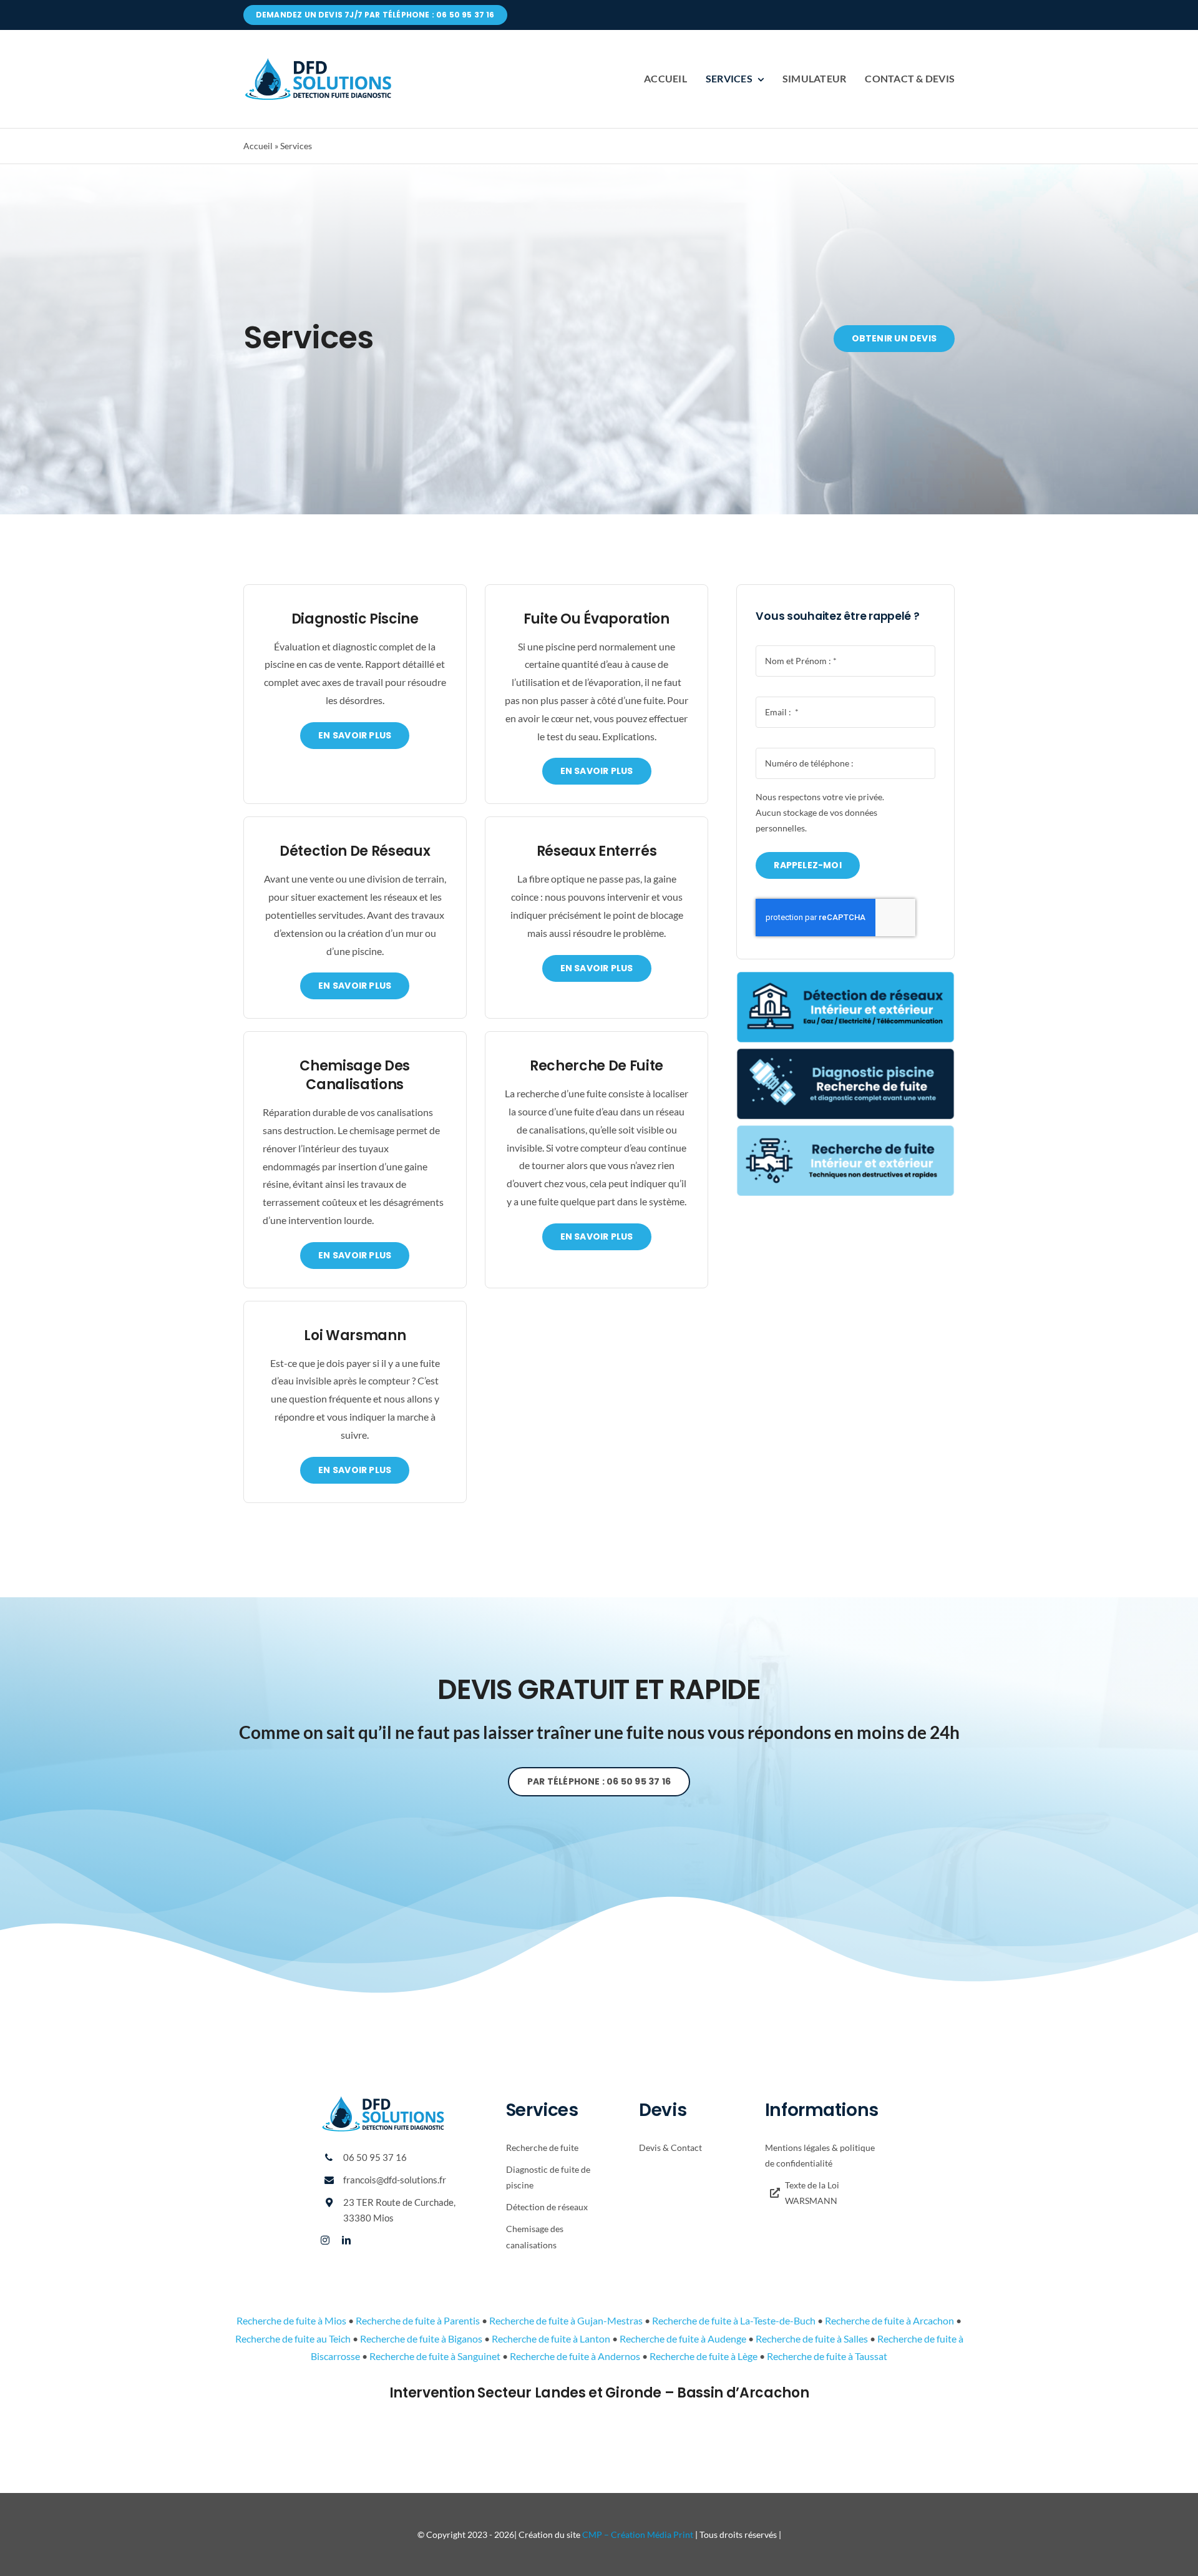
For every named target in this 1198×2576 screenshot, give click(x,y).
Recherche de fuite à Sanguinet (435, 2356)
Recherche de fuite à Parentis (418, 2320)
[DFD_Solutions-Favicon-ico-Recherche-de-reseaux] (845, 977)
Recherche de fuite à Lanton (551, 2338)
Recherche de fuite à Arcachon (889, 2320)
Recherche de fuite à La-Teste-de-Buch (734, 2320)
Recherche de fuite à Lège (704, 2356)
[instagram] (325, 2240)
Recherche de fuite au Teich (293, 2338)
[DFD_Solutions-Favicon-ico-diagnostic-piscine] (845, 1053)
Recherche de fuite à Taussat (827, 2356)
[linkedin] (346, 2240)
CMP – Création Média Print (638, 2534)
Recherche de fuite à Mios (291, 2320)
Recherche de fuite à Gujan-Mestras (566, 2320)
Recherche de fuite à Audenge (683, 2338)
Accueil (258, 146)
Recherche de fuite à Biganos (421, 2338)
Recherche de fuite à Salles (812, 2338)
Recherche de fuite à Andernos (575, 2356)
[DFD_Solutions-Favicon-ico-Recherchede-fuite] (845, 1130)
